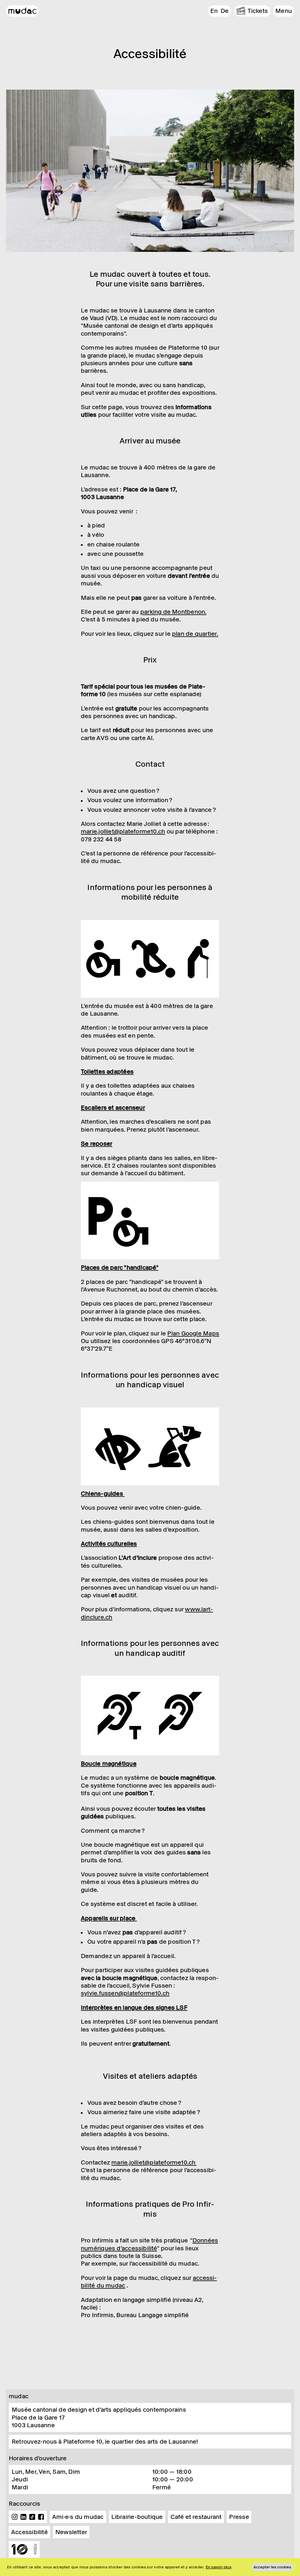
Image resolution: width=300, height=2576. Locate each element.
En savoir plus (219, 2567)
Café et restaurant (196, 2517)
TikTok (32, 2517)
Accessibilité (29, 2532)
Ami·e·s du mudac (78, 2517)
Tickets (258, 11)
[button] (284, 11)
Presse (239, 2517)
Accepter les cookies (272, 2567)
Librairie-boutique (137, 2517)
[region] (150, 2567)
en (214, 11)
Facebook (41, 2517)
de (225, 11)
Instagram (15, 2517)
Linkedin (23, 2517)
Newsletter (71, 2532)
